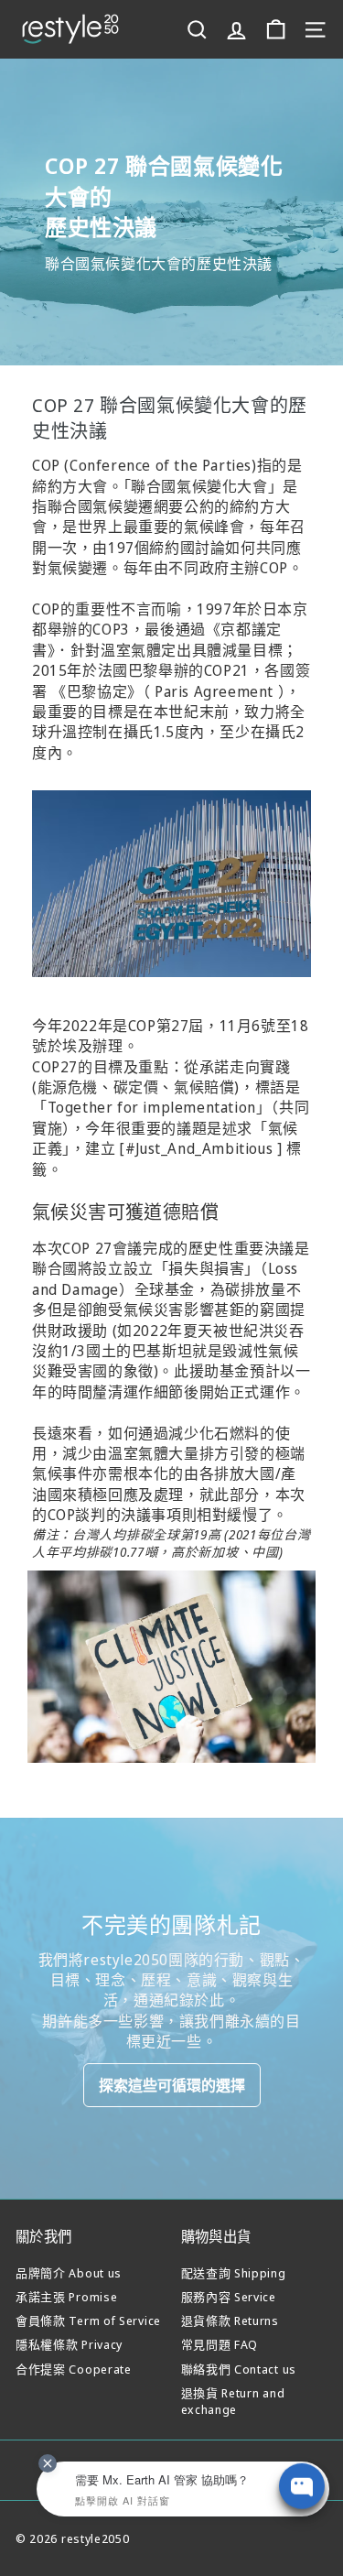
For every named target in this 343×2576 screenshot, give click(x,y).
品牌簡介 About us (69, 2273)
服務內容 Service (229, 2297)
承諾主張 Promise (66, 2297)
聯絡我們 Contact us (239, 2369)
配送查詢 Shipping (234, 2273)
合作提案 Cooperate (74, 2369)
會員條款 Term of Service (88, 2321)
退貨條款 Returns (230, 2321)
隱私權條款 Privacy (69, 2344)
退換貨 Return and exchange (233, 2401)
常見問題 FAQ (220, 2344)
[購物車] (276, 30)
